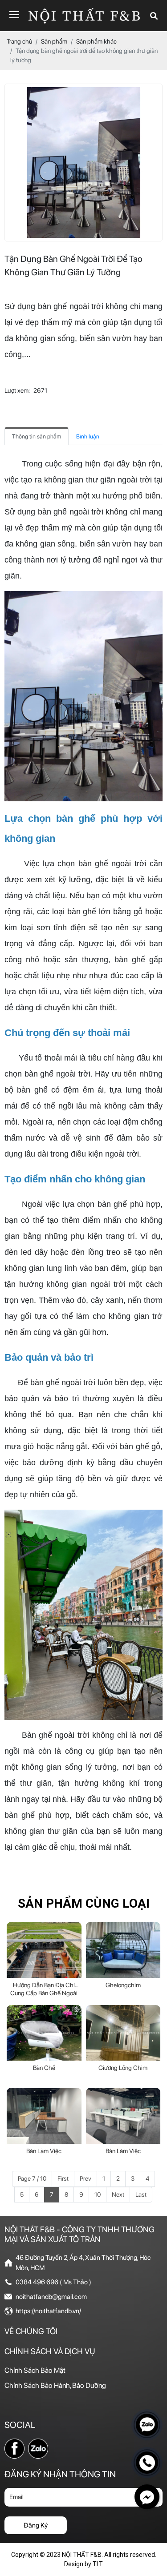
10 (98, 2194)
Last (141, 2194)
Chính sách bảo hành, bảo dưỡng (55, 2385)
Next (118, 2194)
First (63, 2178)
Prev (86, 2178)
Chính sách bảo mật (35, 2370)
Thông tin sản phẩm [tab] (37, 436)
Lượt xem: (17, 390)
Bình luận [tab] (88, 436)
